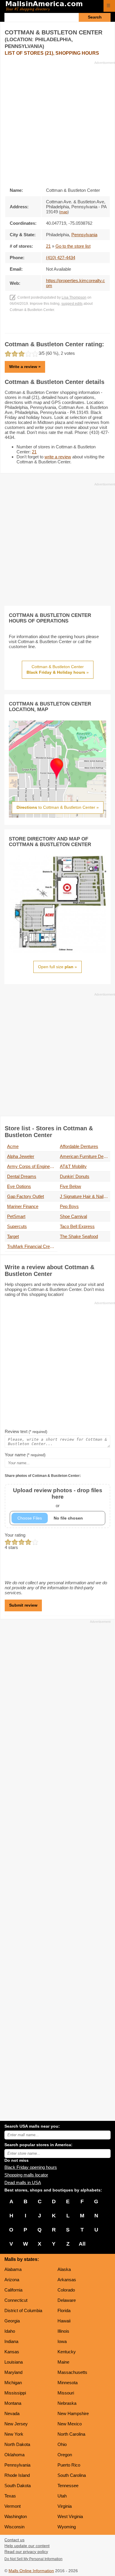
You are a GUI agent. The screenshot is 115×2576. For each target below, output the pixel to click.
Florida (64, 2310)
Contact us (14, 2540)
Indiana (11, 2341)
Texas (10, 2496)
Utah (62, 2496)
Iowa (62, 2341)
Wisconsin (14, 2527)
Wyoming (67, 2527)
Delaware (67, 2300)
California (13, 2290)
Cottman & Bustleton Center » (58, 670)
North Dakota (17, 2444)
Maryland (13, 2372)
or (58, 1498)
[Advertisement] (57, 122)
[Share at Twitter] (58, 327)
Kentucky (67, 2352)
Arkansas (67, 2280)
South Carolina (72, 2475)
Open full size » (57, 967)
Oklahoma (14, 2455)
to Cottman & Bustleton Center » (58, 807)
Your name (25, 1455)
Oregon (65, 2455)
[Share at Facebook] (49, 327)
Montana (13, 2403)
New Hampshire (73, 2413)
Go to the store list (73, 246)
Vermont (13, 2506)
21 (48, 246)
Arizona (12, 2280)
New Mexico (70, 2424)
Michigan (13, 2383)
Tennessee (68, 2486)
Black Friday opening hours (31, 2167)
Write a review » (25, 367)
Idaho (10, 2331)
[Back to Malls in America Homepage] (52, 6)
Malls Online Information (31, 2571)
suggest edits (72, 304)
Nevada (12, 2413)
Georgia (12, 2321)
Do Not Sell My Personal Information (33, 2559)
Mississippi (15, 2393)
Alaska (64, 2269)
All (82, 2244)
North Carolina (71, 2434)
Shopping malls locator (26, 2175)
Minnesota (68, 2383)
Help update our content (27, 2546)
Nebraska (67, 2403)
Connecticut (16, 2300)
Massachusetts (72, 2372)
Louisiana (14, 2362)
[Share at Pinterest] (66, 327)
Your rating (15, 1535)
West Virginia (70, 2516)
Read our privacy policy (26, 2552)
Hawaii (64, 2321)
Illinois (63, 2331)
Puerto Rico (69, 2465)
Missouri (66, 2393)
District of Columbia (23, 2310)
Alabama (13, 2269)
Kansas (12, 2352)
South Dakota (18, 2486)
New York (14, 2434)
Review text (26, 1431)
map (64, 212)
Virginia (65, 2506)
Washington (16, 2516)
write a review (58, 457)
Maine (63, 2362)
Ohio (62, 2444)
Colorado (66, 2290)
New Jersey (16, 2424)
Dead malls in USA (23, 2183)
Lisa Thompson (74, 297)
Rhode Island (17, 2475)
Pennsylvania (17, 2465)
